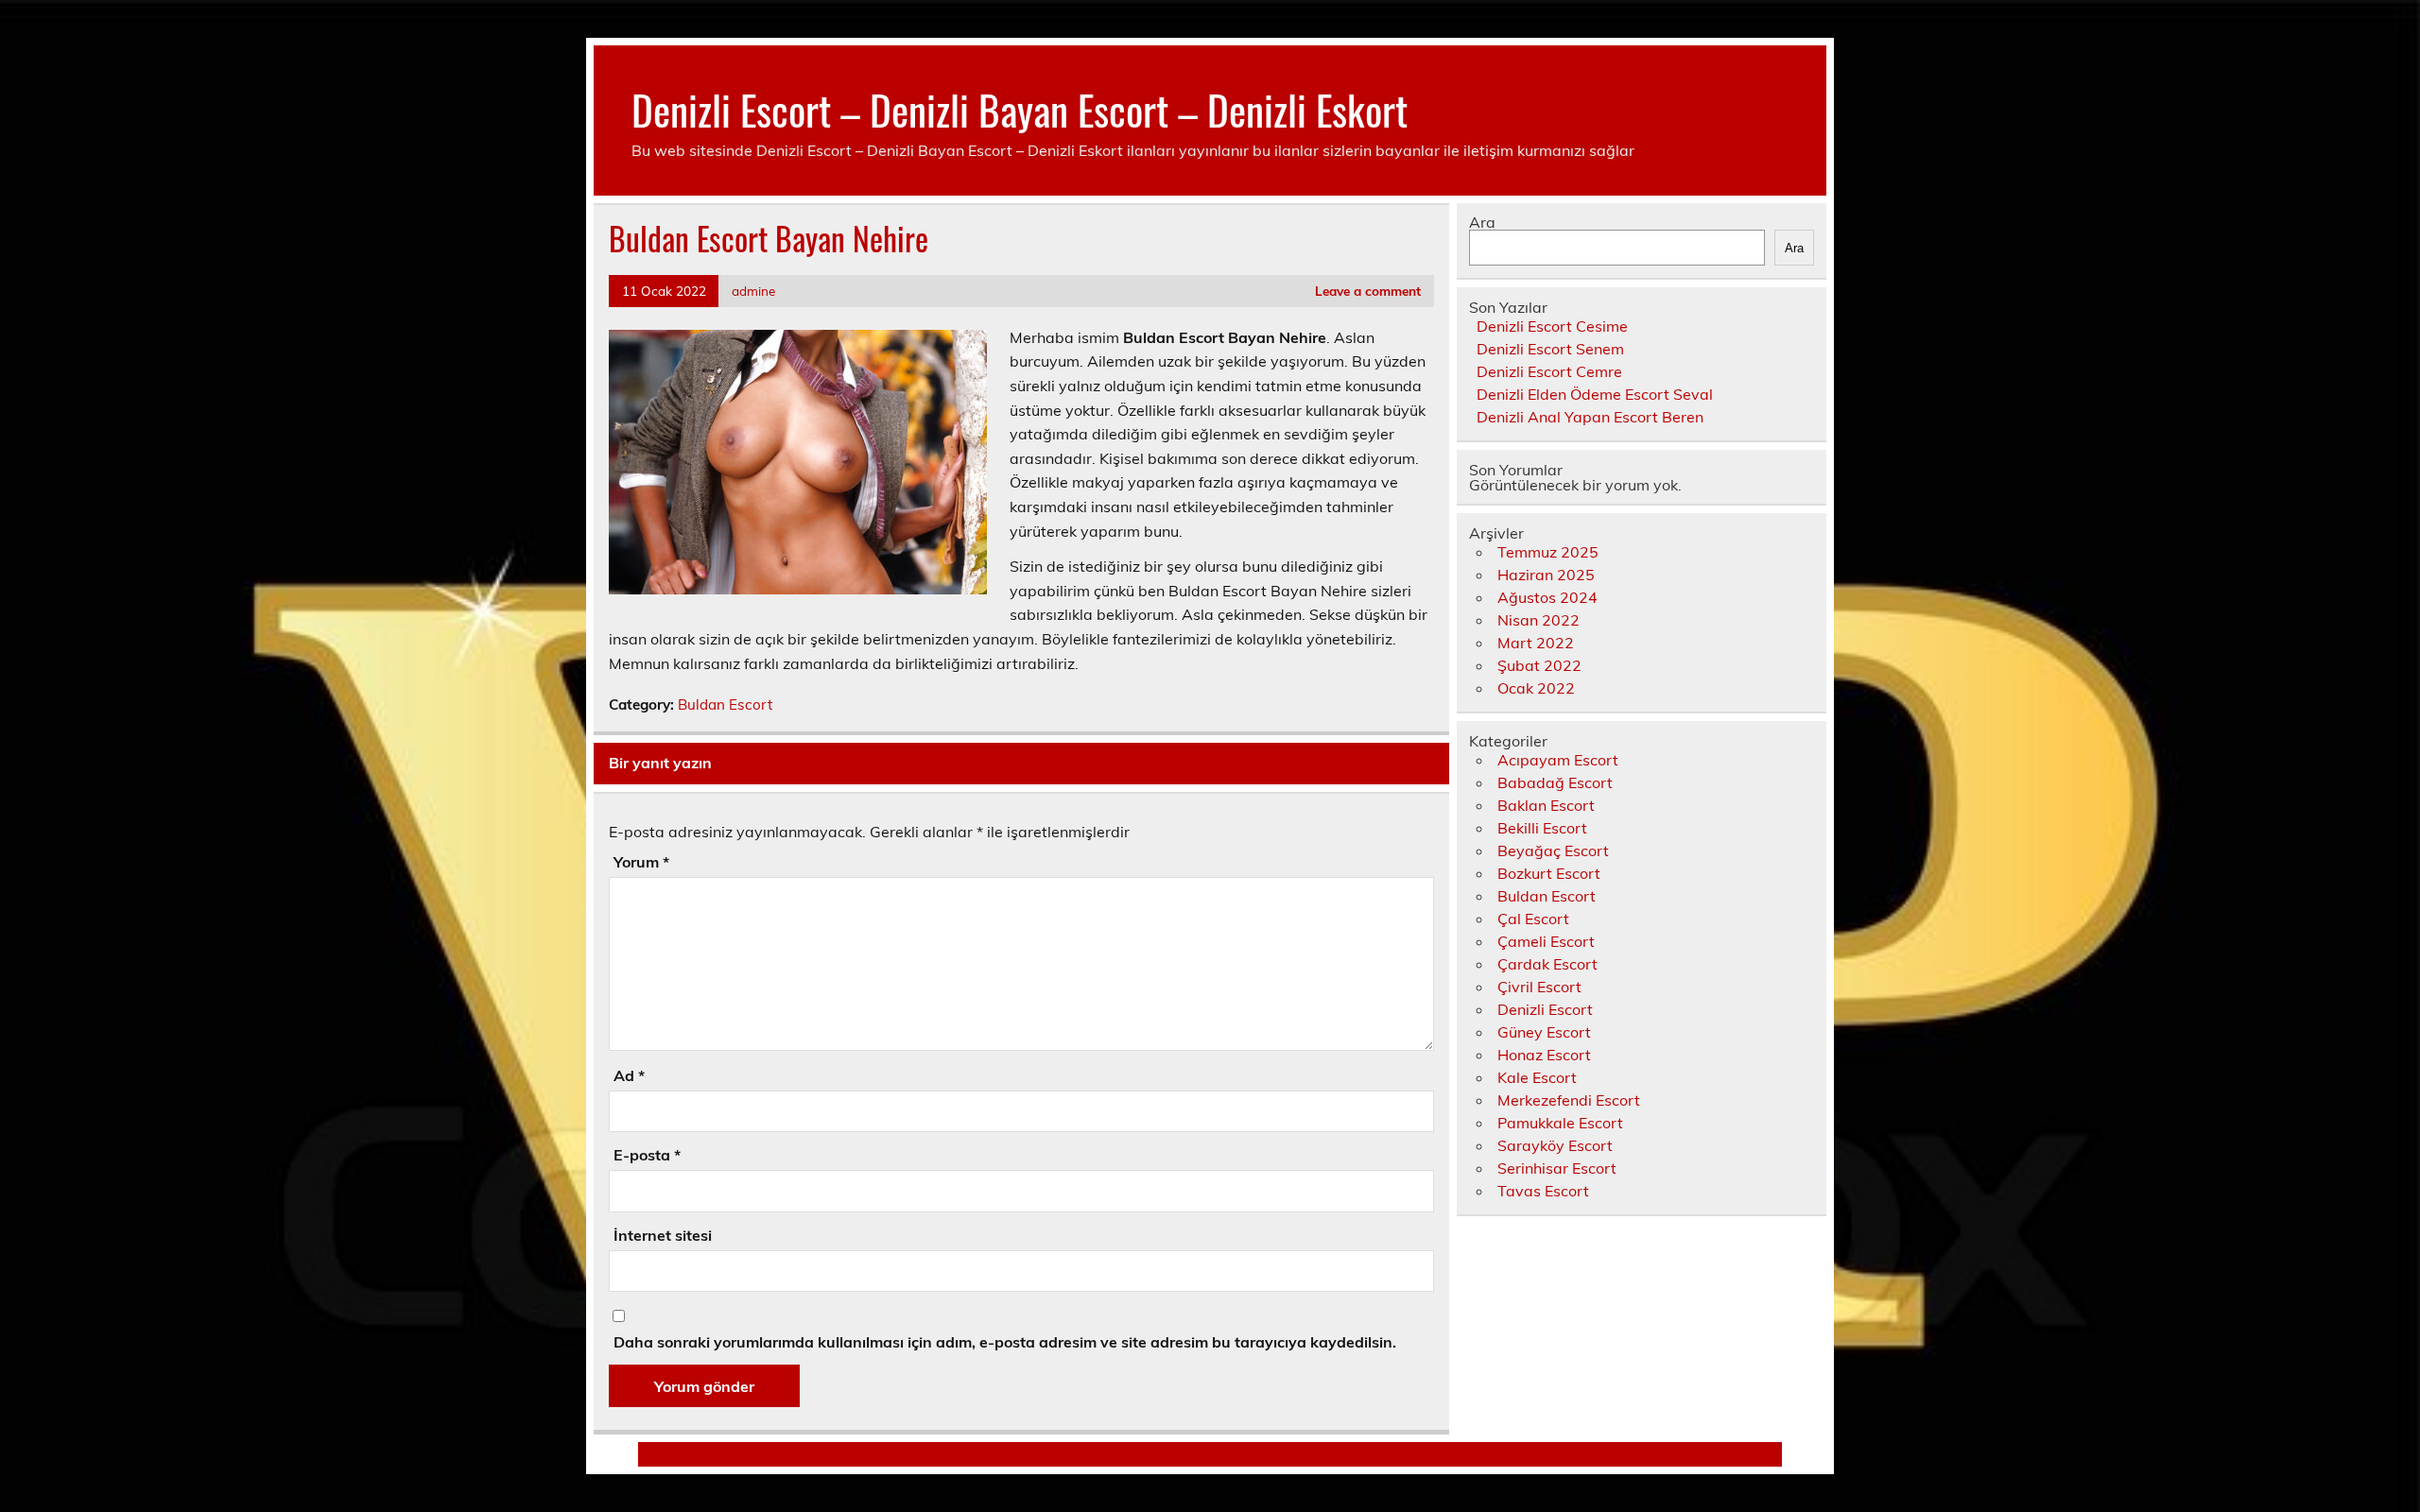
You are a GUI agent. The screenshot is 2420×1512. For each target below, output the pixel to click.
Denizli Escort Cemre (1549, 371)
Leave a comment (1368, 291)
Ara (1482, 222)
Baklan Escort (1546, 805)
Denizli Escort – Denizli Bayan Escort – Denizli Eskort (1020, 109)
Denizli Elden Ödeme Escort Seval (1595, 394)
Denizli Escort (1545, 1009)
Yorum (641, 862)
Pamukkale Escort (1560, 1123)
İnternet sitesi (663, 1235)
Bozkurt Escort (1549, 873)
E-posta (647, 1155)
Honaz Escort (1544, 1055)
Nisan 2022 (1538, 620)
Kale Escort (1537, 1077)
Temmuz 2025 (1548, 552)
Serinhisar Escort (1557, 1168)
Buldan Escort (725, 704)
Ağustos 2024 (1547, 597)
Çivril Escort (1539, 987)
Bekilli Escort (1542, 828)
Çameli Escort (1546, 941)
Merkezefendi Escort (1569, 1100)
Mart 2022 (1536, 643)
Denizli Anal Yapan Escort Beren (1590, 417)
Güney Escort (1544, 1032)
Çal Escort (1533, 919)
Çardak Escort (1547, 964)
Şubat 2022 (1539, 665)
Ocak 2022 (1536, 688)
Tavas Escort (1543, 1191)
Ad (629, 1075)
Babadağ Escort (1555, 782)
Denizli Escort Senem (1550, 349)
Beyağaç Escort (1553, 850)
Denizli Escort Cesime (1552, 326)
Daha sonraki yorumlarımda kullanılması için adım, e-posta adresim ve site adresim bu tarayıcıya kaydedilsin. (1005, 1342)
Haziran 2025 (1546, 575)
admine (753, 291)
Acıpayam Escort (1558, 760)
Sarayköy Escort (1555, 1145)
